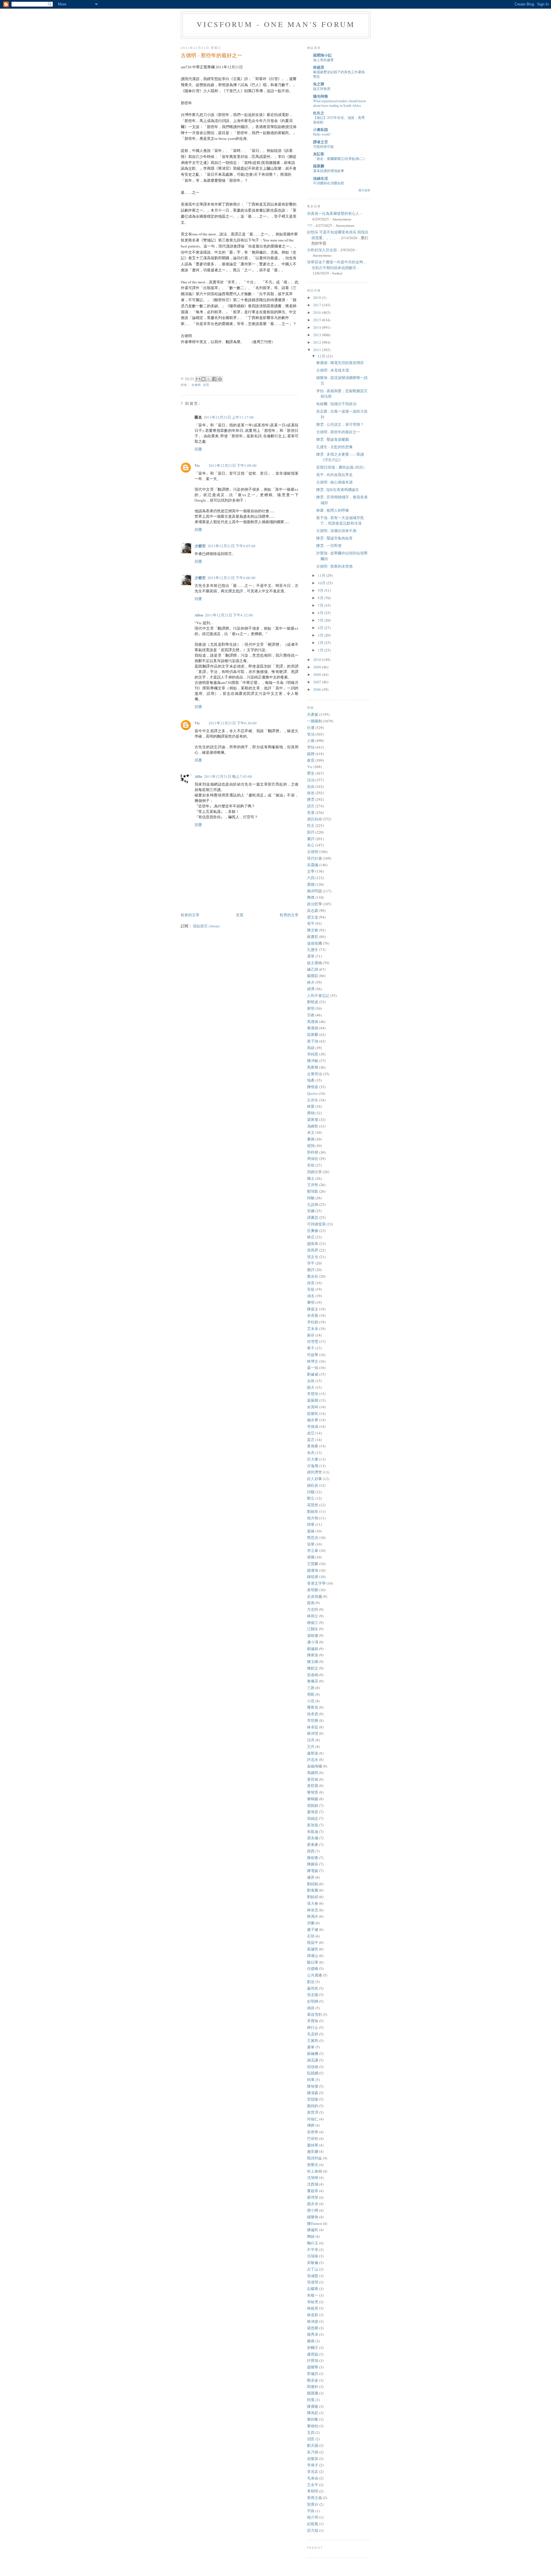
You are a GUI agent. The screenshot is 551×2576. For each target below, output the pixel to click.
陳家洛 (313, 1655)
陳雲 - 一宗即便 (329, 546)
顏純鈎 (313, 2106)
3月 (321, 635)
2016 (318, 312)
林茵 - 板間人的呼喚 (333, 510)
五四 (311, 2432)
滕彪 (311, 2341)
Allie (198, 776)
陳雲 (311, 799)
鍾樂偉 (313, 2217)
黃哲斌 (313, 1779)
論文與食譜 (322, 88)
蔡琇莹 (313, 2197)
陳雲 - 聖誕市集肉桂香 (334, 538)
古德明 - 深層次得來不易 (336, 531)
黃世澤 (313, 2112)
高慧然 (313, 1505)
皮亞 (311, 1433)
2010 (318, 660)
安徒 (311, 1289)
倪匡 (311, 2439)
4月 (321, 628)
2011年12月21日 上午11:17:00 (229, 417)
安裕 (311, 1165)
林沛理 (313, 1733)
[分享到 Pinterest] (220, 379)
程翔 (311, 1146)
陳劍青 (313, 1858)
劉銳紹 (313, 1897)
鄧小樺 (313, 2210)
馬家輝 (313, 1067)
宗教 (311, 1015)
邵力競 (313, 2530)
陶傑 (311, 897)
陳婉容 (313, 1864)
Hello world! (322, 134)
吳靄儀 (313, 865)
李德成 (313, 1426)
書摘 (311, 1139)
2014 (318, 327)
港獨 (311, 1557)
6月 (321, 613)
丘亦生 (313, 1100)
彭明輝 (313, 2001)
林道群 (313, 2315)
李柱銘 (313, 1322)
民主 (311, 825)
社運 (311, 728)
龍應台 (313, 2504)
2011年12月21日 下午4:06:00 (231, 578)
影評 (311, 832)
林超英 (319, 67)
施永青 (313, 1420)
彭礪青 (313, 2289)
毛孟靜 (313, 2034)
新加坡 (313, 1825)
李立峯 (313, 1550)
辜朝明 (313, 2491)
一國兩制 (315, 721)
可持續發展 (316, 1224)
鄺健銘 (313, 1649)
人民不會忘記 (318, 995)
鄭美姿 (313, 2380)
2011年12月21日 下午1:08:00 (233, 465)
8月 (321, 598)
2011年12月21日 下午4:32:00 (229, 615)
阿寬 (311, 2400)
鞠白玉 (313, 2243)
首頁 (240, 915)
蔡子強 (313, 1041)
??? (310, 225)
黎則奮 (313, 2419)
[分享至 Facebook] (214, 379)
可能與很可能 (323, 146)
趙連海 (313, 1570)
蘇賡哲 (313, 937)
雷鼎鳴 (313, 1675)
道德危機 (315, 943)
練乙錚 (313, 969)
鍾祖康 (313, 1577)
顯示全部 (364, 190)
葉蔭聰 (313, 1400)
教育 (311, 760)
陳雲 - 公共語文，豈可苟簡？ (340, 424)
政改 (311, 793)
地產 (311, 1080)
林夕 (311, 982)
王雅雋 (313, 2041)
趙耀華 (313, 2367)
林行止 (313, 2027)
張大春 (313, 1903)
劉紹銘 (313, 1884)
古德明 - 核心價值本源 (334, 482)
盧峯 (311, 2047)
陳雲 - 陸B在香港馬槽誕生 (338, 490)
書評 (311, 839)
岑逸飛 (313, 1466)
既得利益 (315, 2158)
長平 (311, 923)
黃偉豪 (313, 1446)
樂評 (311, 1270)
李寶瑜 (313, 2021)
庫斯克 (313, 1707)
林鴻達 (313, 2321)
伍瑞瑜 (313, 2256)
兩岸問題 (315, 891)
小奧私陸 (321, 129)
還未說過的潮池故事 (329, 171)
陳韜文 (313, 1668)
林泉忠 (313, 1910)
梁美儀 (313, 1838)
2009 (318, 667)
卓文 (311, 1132)
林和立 (313, 1616)
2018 (318, 297)
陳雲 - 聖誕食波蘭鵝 (333, 439)
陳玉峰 (313, 1662)
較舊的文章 (289, 915)
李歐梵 (313, 2302)
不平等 (313, 2250)
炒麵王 (313, 2347)
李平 (311, 1263)
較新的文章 (190, 915)
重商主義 (315, 2498)
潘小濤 (313, 1642)
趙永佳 (313, 2204)
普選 (311, 813)
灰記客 (319, 154)
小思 (311, 1701)
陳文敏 (313, 930)
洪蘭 (311, 1923)
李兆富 (313, 2471)
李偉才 (313, 2465)
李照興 (313, 1720)
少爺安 (200, 546)
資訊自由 (315, 819)
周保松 (313, 1159)
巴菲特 (313, 2138)
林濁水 (313, 1916)
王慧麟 (313, 1564)
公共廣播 (315, 1975)
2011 (318, 350)
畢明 (311, 1302)
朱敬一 (313, 2295)
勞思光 (313, 1538)
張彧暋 (313, 2276)
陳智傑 (313, 2086)
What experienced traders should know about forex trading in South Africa (340, 103)
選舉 (311, 956)
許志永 (313, 1759)
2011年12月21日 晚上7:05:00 (228, 776)
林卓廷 (313, 1727)
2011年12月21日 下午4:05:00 (231, 546)
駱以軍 (313, 1962)
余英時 (313, 1407)
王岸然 (313, 1185)
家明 (311, 1008)
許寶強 (313, 2360)
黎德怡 (313, 2426)
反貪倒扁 (315, 1596)
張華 (311, 1544)
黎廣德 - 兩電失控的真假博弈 (340, 363)
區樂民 (313, 1413)
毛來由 (313, 2478)
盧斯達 (313, 1753)
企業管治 (315, 1074)
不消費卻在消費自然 (329, 183)
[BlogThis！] (203, 379)
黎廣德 (313, 1028)
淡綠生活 (321, 178)
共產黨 (313, 714)
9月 (321, 590)
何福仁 (313, 2119)
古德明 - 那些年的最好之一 (338, 432)
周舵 (311, 1694)
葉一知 (313, 1368)
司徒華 (313, 1355)
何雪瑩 (313, 1341)
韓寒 (311, 1524)
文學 (311, 871)
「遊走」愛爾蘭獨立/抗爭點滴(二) (339, 158)
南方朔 (313, 1518)
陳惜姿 (313, 1087)
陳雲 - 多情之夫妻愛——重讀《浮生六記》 (340, 457)
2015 (318, 320)
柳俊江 (313, 1622)
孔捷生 (313, 949)
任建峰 (313, 1968)
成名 (311, 1296)
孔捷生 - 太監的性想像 (334, 447)
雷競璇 (313, 2099)
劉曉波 (313, 1002)
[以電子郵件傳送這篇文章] (198, 379)
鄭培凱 (313, 1191)
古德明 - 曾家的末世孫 (334, 566)
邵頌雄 (313, 2067)
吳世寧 (313, 2132)
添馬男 (313, 1250)
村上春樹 (315, 2171)
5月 (321, 620)
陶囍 (311, 2236)
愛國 (311, 884)
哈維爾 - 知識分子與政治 (336, 404)
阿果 (311, 2080)
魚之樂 (319, 84)
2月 (321, 643)
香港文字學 (316, 1583)
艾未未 (313, 1328)
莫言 (311, 1440)
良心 (311, 845)
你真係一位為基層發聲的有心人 (333, 213)
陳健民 (313, 2230)
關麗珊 (313, 2393)
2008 (318, 674)
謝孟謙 (313, 2060)
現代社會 (315, 858)
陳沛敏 (313, 1061)
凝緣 (311, 1531)
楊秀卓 (313, 2334)
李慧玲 (313, 1394)
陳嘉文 (313, 1309)
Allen (199, 615)
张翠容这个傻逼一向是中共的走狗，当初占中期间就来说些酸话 (337, 265)
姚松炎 (313, 1485)
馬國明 (313, 1773)
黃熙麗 (313, 1786)
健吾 (311, 1877)
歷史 (311, 773)
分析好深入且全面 (322, 250)
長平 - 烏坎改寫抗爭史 (334, 475)
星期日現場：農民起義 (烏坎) (340, 467)
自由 (311, 786)
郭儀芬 (313, 2374)
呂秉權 (313, 1231)
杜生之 (319, 113)
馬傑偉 (313, 1022)
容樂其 (313, 2459)
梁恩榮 (313, 2328)
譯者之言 (321, 142)
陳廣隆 (313, 2406)
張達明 (313, 2282)
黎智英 (313, 1792)
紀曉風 (313, 2524)
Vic (197, 465)
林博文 (313, 1361)
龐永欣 (313, 1276)
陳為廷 (313, 2413)
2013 (318, 335)
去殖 (311, 1381)
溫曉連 (313, 1635)
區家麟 (319, 166)
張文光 (313, 1257)
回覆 (198, 449)
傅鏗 (311, 2125)
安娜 (311, 1211)
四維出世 (315, 1172)
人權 (311, 740)
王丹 (311, 1747)
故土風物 (315, 963)
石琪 (311, 1936)
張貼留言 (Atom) (206, 926)
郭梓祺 (313, 1152)
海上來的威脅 (323, 60)
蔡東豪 (313, 1844)
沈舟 (311, 1740)
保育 (311, 1283)
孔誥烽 (313, 1204)
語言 (206, 385)
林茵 (311, 1106)
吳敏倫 (313, 2262)
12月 (322, 356)
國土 (311, 1178)
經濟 (311, 989)
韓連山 (313, 1956)
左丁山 (313, 2269)
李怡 (311, 747)
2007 (318, 682)
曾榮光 (313, 2165)
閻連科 (313, 2387)
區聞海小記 (322, 55)
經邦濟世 (315, 1472)
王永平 (313, 2485)
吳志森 (313, 910)
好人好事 (315, 1479)
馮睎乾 (313, 1126)
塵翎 (311, 1113)
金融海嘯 (315, 1766)
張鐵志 (313, 1818)
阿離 (311, 1198)
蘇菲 (311, 1335)
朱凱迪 (313, 1832)
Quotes (313, 1093)
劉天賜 (313, 2445)
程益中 (313, 1942)
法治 (311, 780)
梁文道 (313, 917)
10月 (322, 583)
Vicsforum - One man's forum (276, 24)
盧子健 (313, 1929)
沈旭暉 (313, 2177)
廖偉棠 (313, 1812)
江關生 (313, 1629)
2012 (318, 342)
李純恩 (313, 1054)
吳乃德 (313, 2452)
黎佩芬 (313, 1681)
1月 (321, 650)
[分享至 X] (209, 379)
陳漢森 (313, 2093)
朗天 (311, 1387)
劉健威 (313, 1374)
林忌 (311, 1237)
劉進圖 (313, 1890)
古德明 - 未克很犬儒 (333, 370)
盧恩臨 (313, 2354)
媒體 (311, 754)
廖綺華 (313, 2145)
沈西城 (313, 2184)
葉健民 (313, 1949)
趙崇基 (313, 1243)
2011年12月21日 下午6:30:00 (233, 723)
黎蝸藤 (313, 1799)
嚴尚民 (313, 1988)
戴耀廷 (313, 976)
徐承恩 (313, 1714)
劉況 (311, 1982)
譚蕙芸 (313, 1217)
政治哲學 (315, 904)
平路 (311, 2511)
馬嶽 (311, 1048)
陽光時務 (321, 96)
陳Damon (315, 2223)
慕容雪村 (315, 2014)
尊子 (311, 1348)
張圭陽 (313, 1995)
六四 (311, 878)
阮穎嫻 (313, 2073)
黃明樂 (313, 1590)
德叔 (311, 2008)
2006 (318, 689)
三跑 (311, 1688)
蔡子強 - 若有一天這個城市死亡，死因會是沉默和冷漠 (340, 521)
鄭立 (311, 1498)
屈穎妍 (313, 1805)
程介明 (313, 2517)
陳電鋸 (313, 1871)
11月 (322, 575)
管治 (311, 734)
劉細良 (313, 1511)
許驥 (311, 1492)
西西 (311, 1851)
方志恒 (313, 1609)
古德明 (196, 385)
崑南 (311, 1603)
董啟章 (313, 2191)
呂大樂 (313, 1459)
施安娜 (313, 2151)
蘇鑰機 (313, 2053)
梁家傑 (313, 1119)
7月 (321, 605)
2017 (318, 305)
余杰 (311, 1453)
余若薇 (313, 1315)
